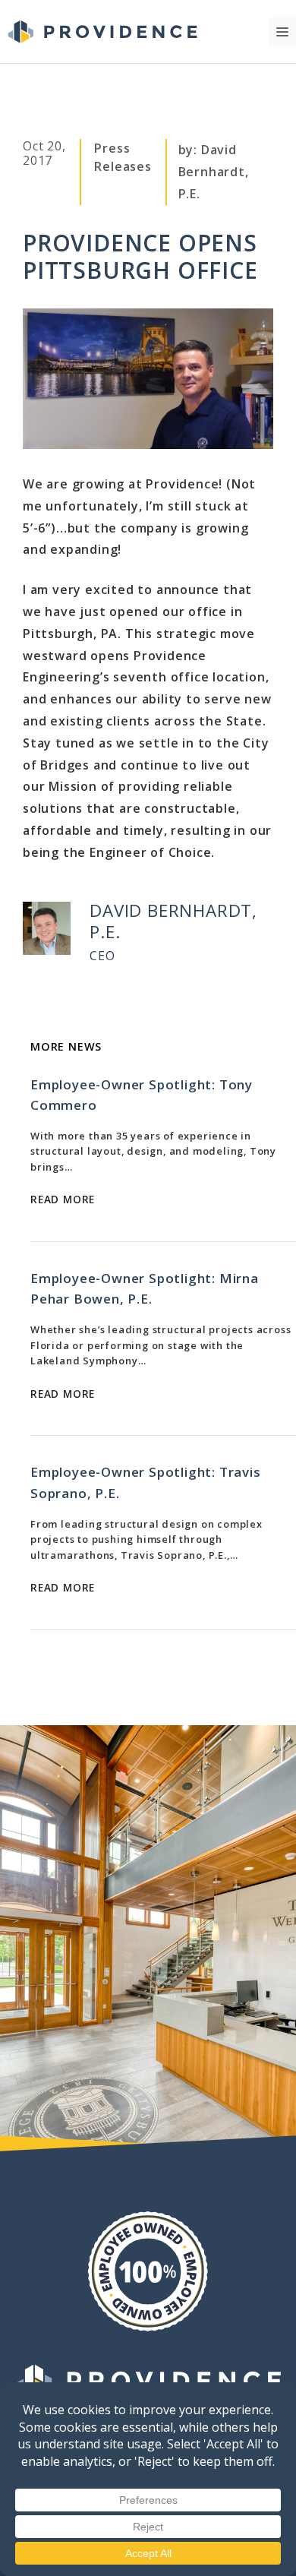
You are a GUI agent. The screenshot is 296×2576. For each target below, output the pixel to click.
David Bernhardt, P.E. (214, 172)
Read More (63, 1199)
